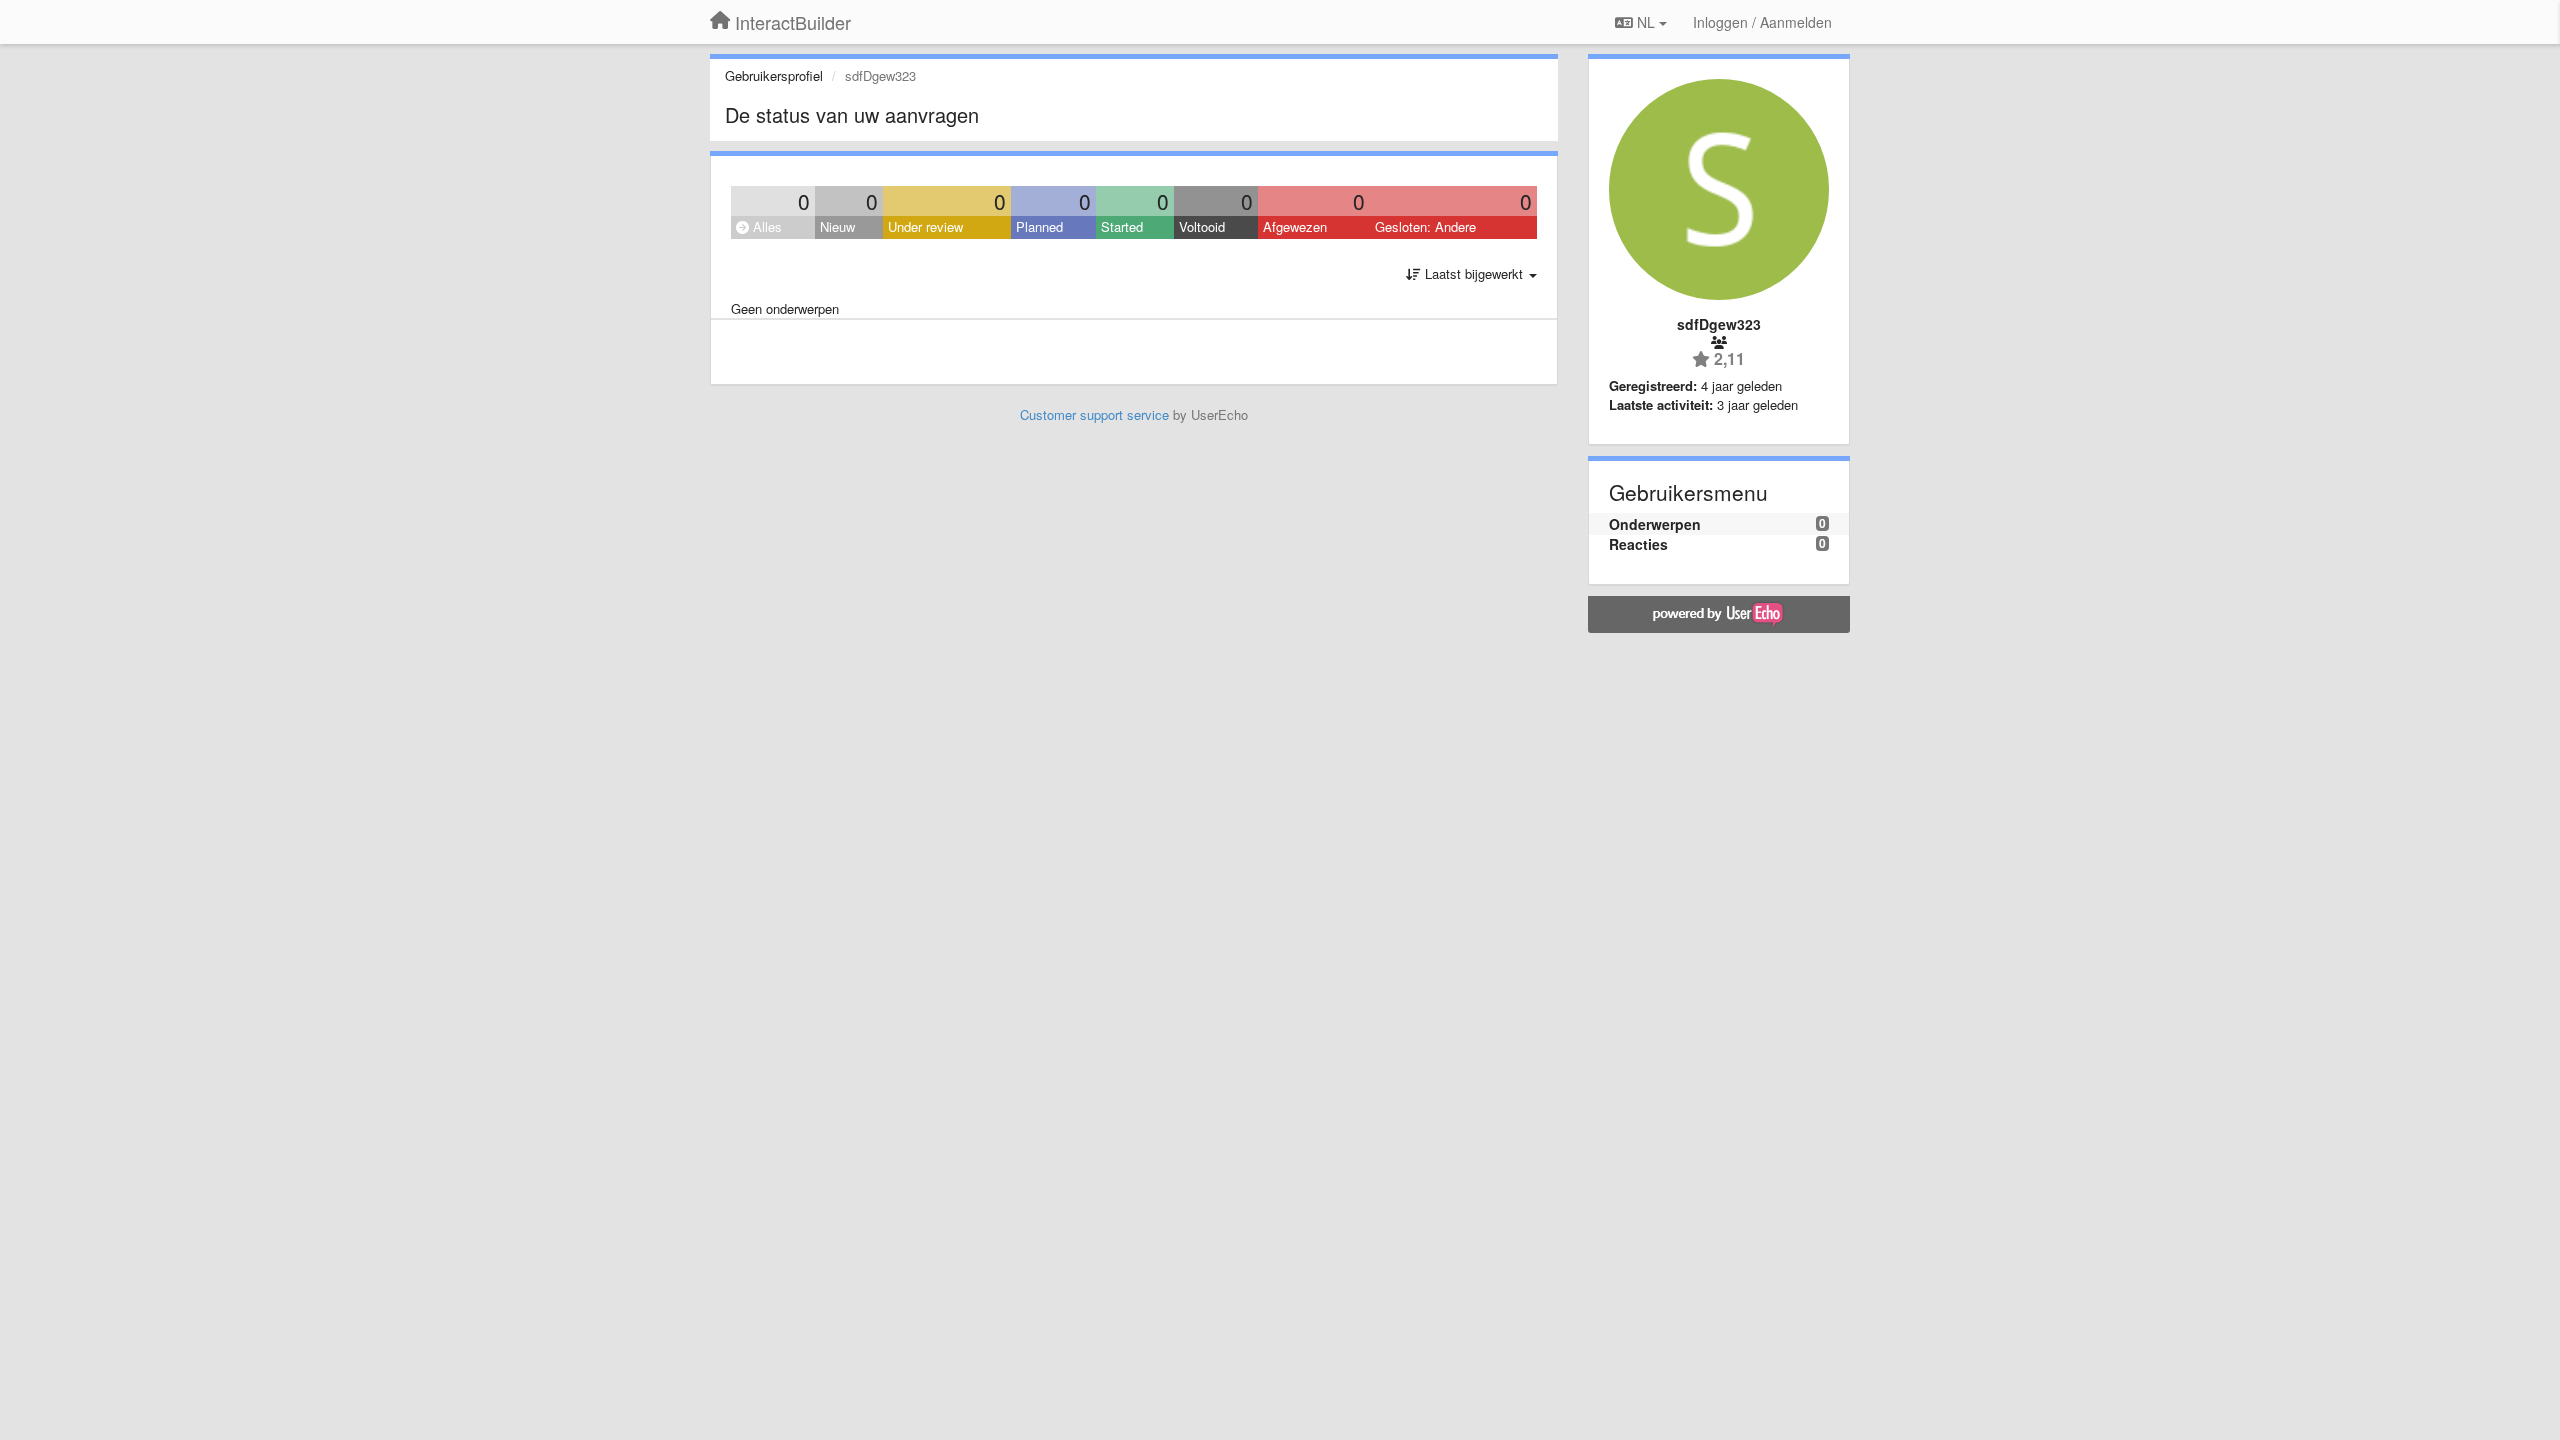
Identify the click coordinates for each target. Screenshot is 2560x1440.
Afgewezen (1295, 226)
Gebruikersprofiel (774, 75)
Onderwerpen (1655, 524)
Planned (1039, 226)
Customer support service (1094, 414)
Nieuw (837, 226)
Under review (925, 226)
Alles (765, 226)
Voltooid (1202, 226)
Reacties (1638, 544)
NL (1646, 22)
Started (1122, 226)
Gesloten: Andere (1425, 226)
